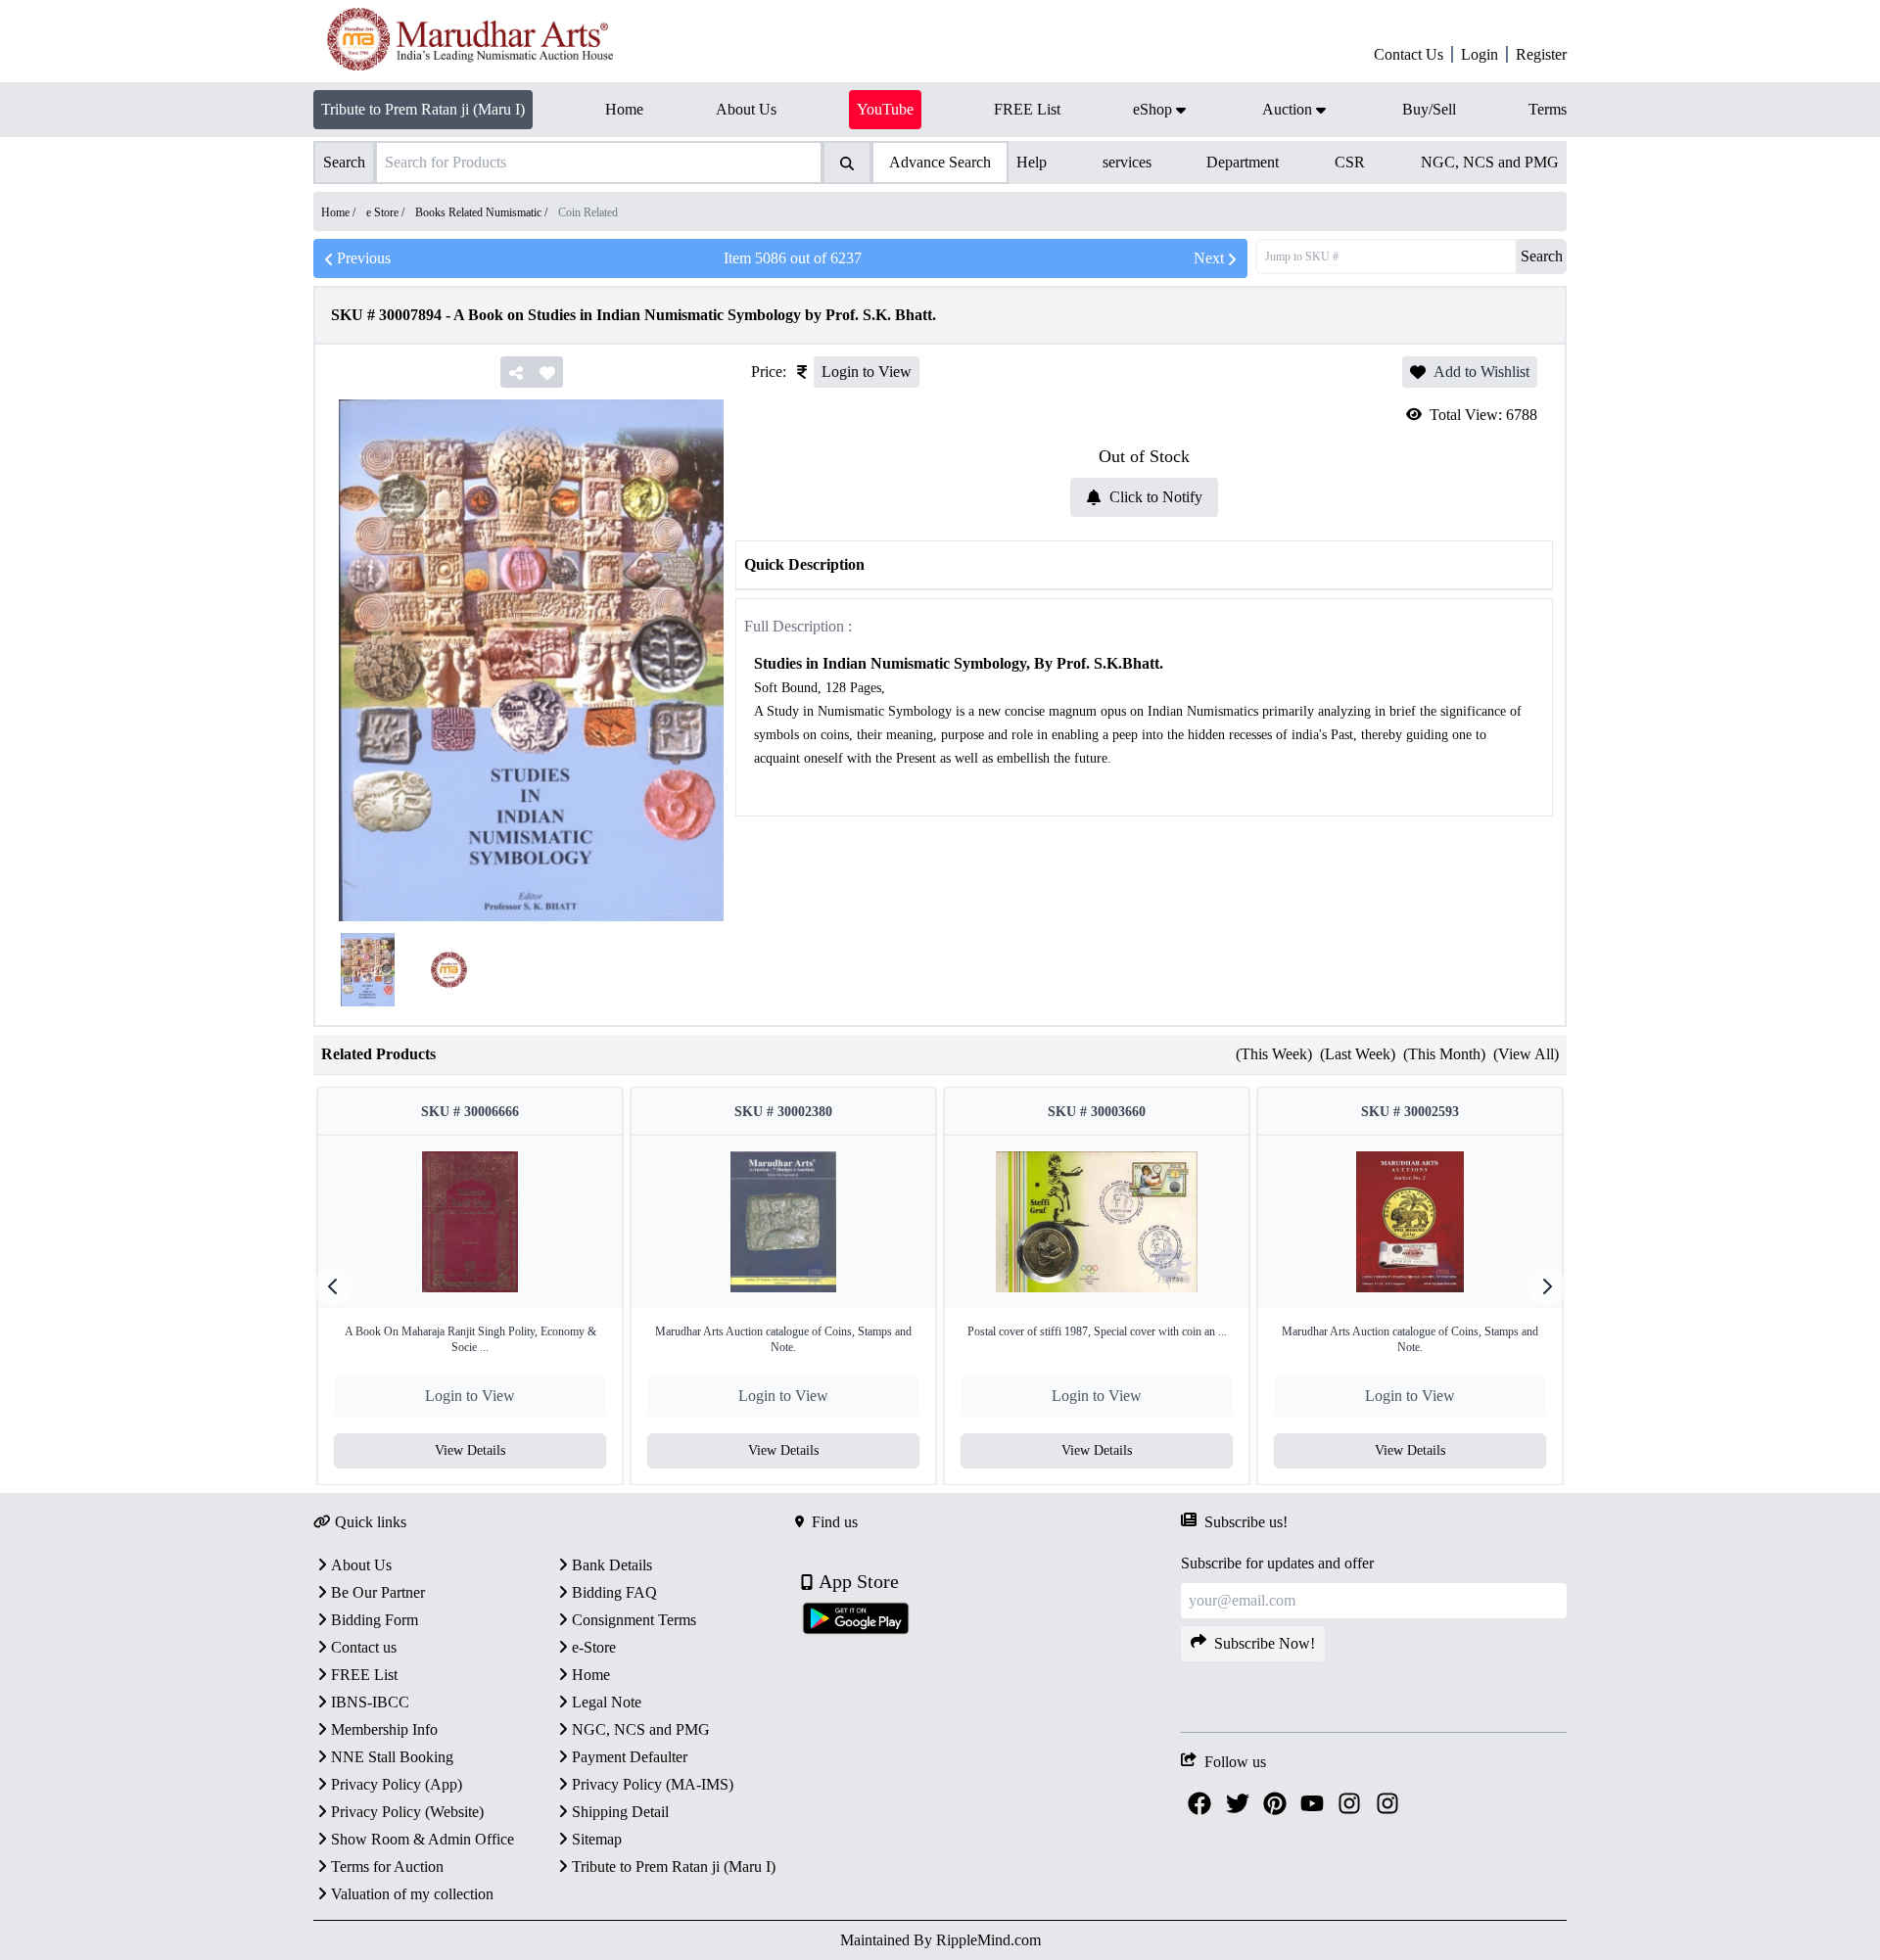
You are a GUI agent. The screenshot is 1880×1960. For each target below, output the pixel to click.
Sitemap (597, 1839)
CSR (1350, 162)
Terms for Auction (387, 1867)
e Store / (387, 212)
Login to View (867, 372)
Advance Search (940, 162)
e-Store (594, 1647)
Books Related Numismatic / (483, 212)
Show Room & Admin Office (423, 1839)
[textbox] (1144, 723)
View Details (470, 1450)
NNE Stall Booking (392, 1757)
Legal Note (607, 1702)
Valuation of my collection (412, 1894)
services (1127, 162)
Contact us (364, 1647)
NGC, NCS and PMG (1490, 162)
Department (1243, 162)
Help (1032, 162)
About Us (361, 1565)
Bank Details (612, 1565)
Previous (364, 258)
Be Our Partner (378, 1592)
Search (1542, 256)
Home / (340, 212)
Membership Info (384, 1729)
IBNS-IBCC (370, 1702)
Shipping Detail (620, 1812)
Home (591, 1675)
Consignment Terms (634, 1620)
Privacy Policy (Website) (407, 1812)
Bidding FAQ (614, 1592)
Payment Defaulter (630, 1757)
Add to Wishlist (1481, 372)
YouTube (885, 109)
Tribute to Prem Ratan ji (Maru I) (423, 109)
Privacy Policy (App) (397, 1784)
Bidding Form (375, 1620)
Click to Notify (1156, 497)
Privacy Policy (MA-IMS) (653, 1784)
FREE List (364, 1675)
